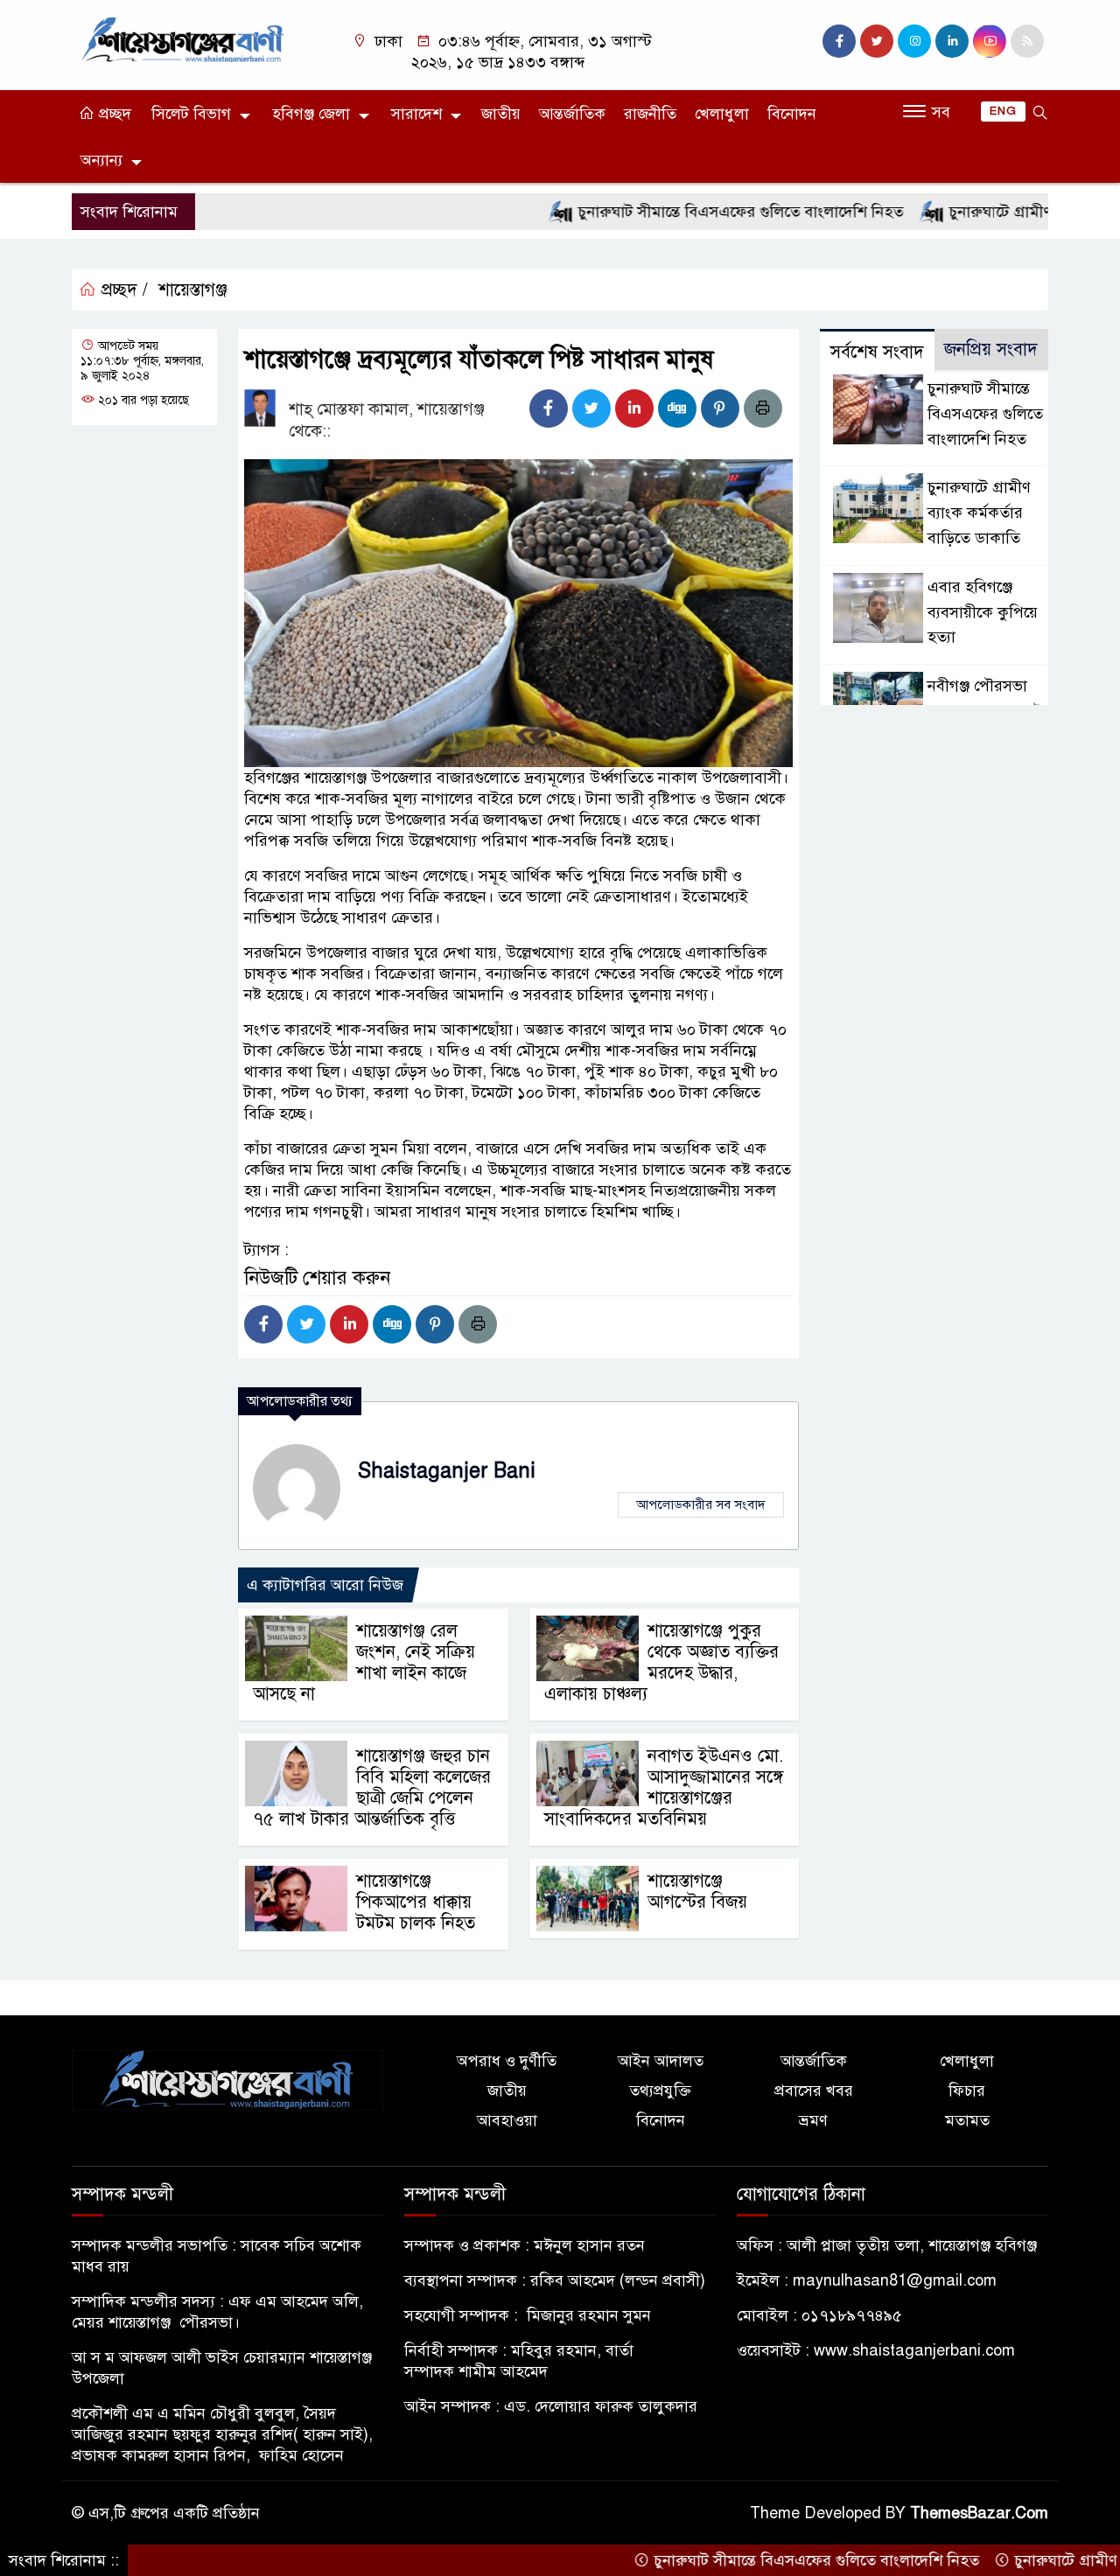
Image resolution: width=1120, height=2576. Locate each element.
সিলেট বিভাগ (191, 114)
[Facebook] (549, 408)
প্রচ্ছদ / (122, 290)
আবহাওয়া (507, 2120)
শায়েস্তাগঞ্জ (193, 290)
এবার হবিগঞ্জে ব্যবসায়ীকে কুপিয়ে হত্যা (983, 612)
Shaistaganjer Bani (447, 1471)
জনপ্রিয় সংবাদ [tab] (991, 349)
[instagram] (914, 41)
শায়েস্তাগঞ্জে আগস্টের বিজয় (697, 1892)
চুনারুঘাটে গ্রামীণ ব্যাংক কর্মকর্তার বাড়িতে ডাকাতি (979, 513)
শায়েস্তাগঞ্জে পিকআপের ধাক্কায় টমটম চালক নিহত (416, 1902)
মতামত (967, 2120)
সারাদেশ (416, 114)
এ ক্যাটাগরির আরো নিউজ (325, 1585)
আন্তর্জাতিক (572, 114)
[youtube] (990, 41)
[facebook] (839, 41)
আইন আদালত (661, 2061)
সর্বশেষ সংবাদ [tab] (877, 352)
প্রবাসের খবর (814, 2091)
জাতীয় (501, 114)
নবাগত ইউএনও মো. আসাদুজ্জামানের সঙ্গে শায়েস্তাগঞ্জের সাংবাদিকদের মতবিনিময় (664, 1787)
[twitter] (877, 41)
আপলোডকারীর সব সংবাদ (701, 1504)
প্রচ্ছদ (113, 114)
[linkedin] (952, 41)
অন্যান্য (101, 160)
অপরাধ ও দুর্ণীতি (507, 2061)
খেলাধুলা (722, 114)
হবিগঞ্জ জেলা (311, 114)
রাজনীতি (650, 114)
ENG (1003, 111)
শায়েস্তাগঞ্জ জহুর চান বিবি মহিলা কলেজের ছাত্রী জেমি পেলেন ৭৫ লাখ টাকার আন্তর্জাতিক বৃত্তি (372, 1787)
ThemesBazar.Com (979, 2513)
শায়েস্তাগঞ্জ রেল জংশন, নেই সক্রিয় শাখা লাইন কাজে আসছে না (364, 1662)
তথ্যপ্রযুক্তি (660, 2091)
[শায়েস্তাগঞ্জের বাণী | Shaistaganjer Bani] (186, 38)
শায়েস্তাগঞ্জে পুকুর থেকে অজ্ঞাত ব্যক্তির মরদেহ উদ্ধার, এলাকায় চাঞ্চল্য (661, 1662)
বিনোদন (792, 114)
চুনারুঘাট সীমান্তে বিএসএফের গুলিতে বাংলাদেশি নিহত (679, 212)
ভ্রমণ (813, 2120)
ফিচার (967, 2091)
